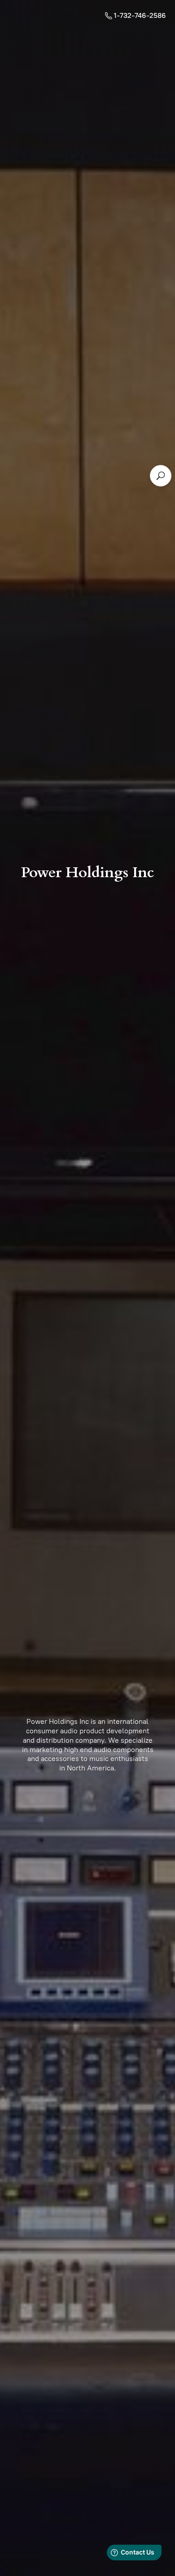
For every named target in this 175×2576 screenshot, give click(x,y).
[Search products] (161, 476)
